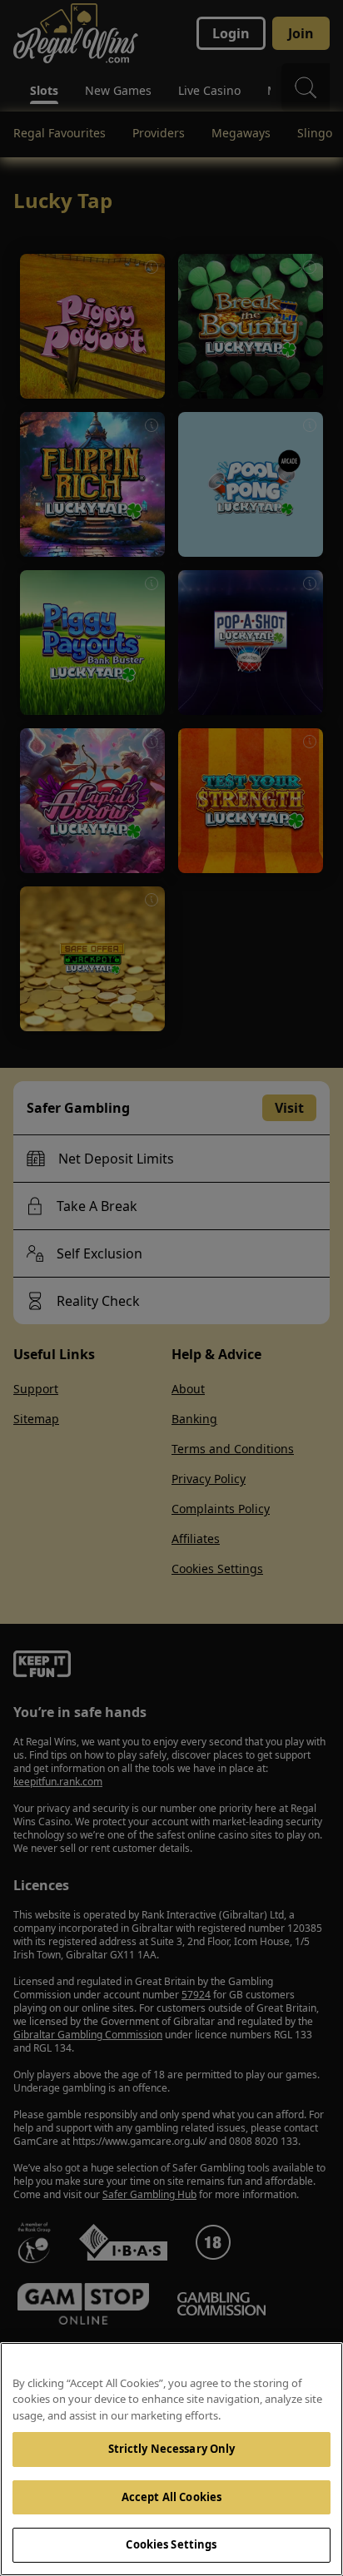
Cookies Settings (171, 2544)
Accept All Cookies (171, 2497)
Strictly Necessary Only (172, 2449)
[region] (171, 2459)
